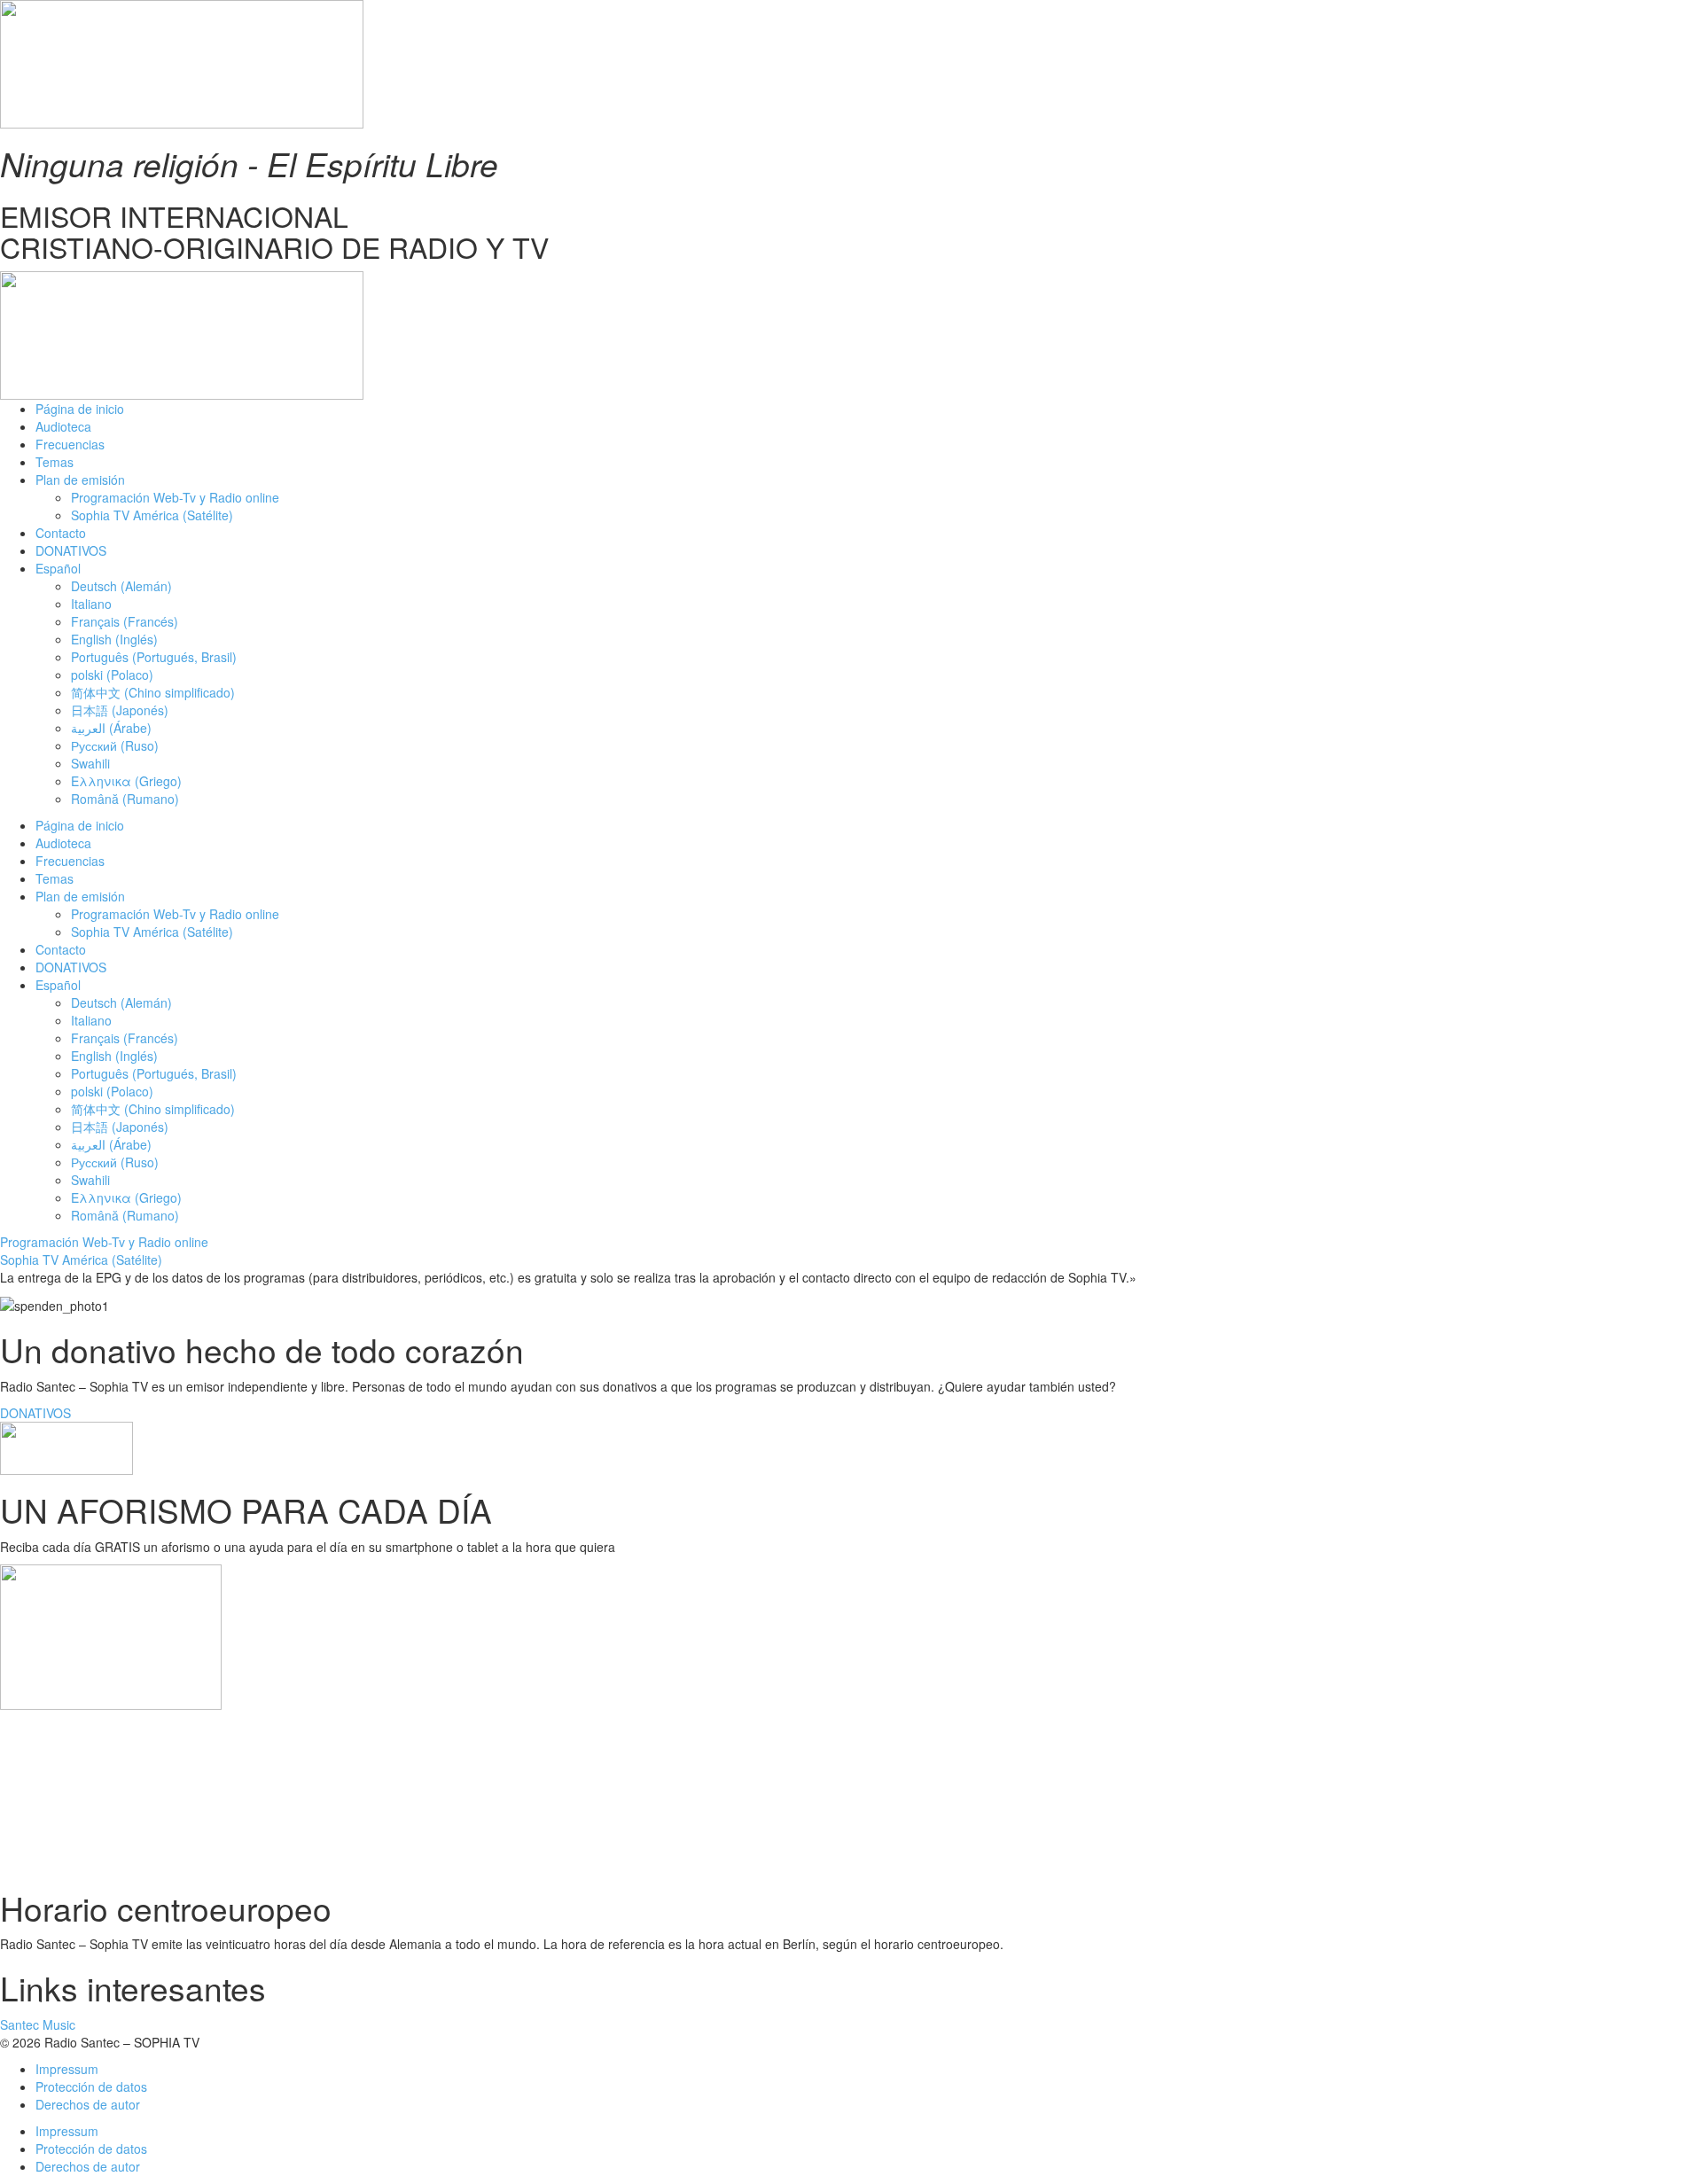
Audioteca (63, 426)
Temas (55, 462)
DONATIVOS (71, 550)
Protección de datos (91, 2086)
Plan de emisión (80, 480)
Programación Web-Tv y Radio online (175, 497)
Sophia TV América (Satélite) (152, 515)
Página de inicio (80, 409)
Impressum (67, 2069)
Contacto (61, 533)
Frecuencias (70, 444)
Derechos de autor (88, 2104)
